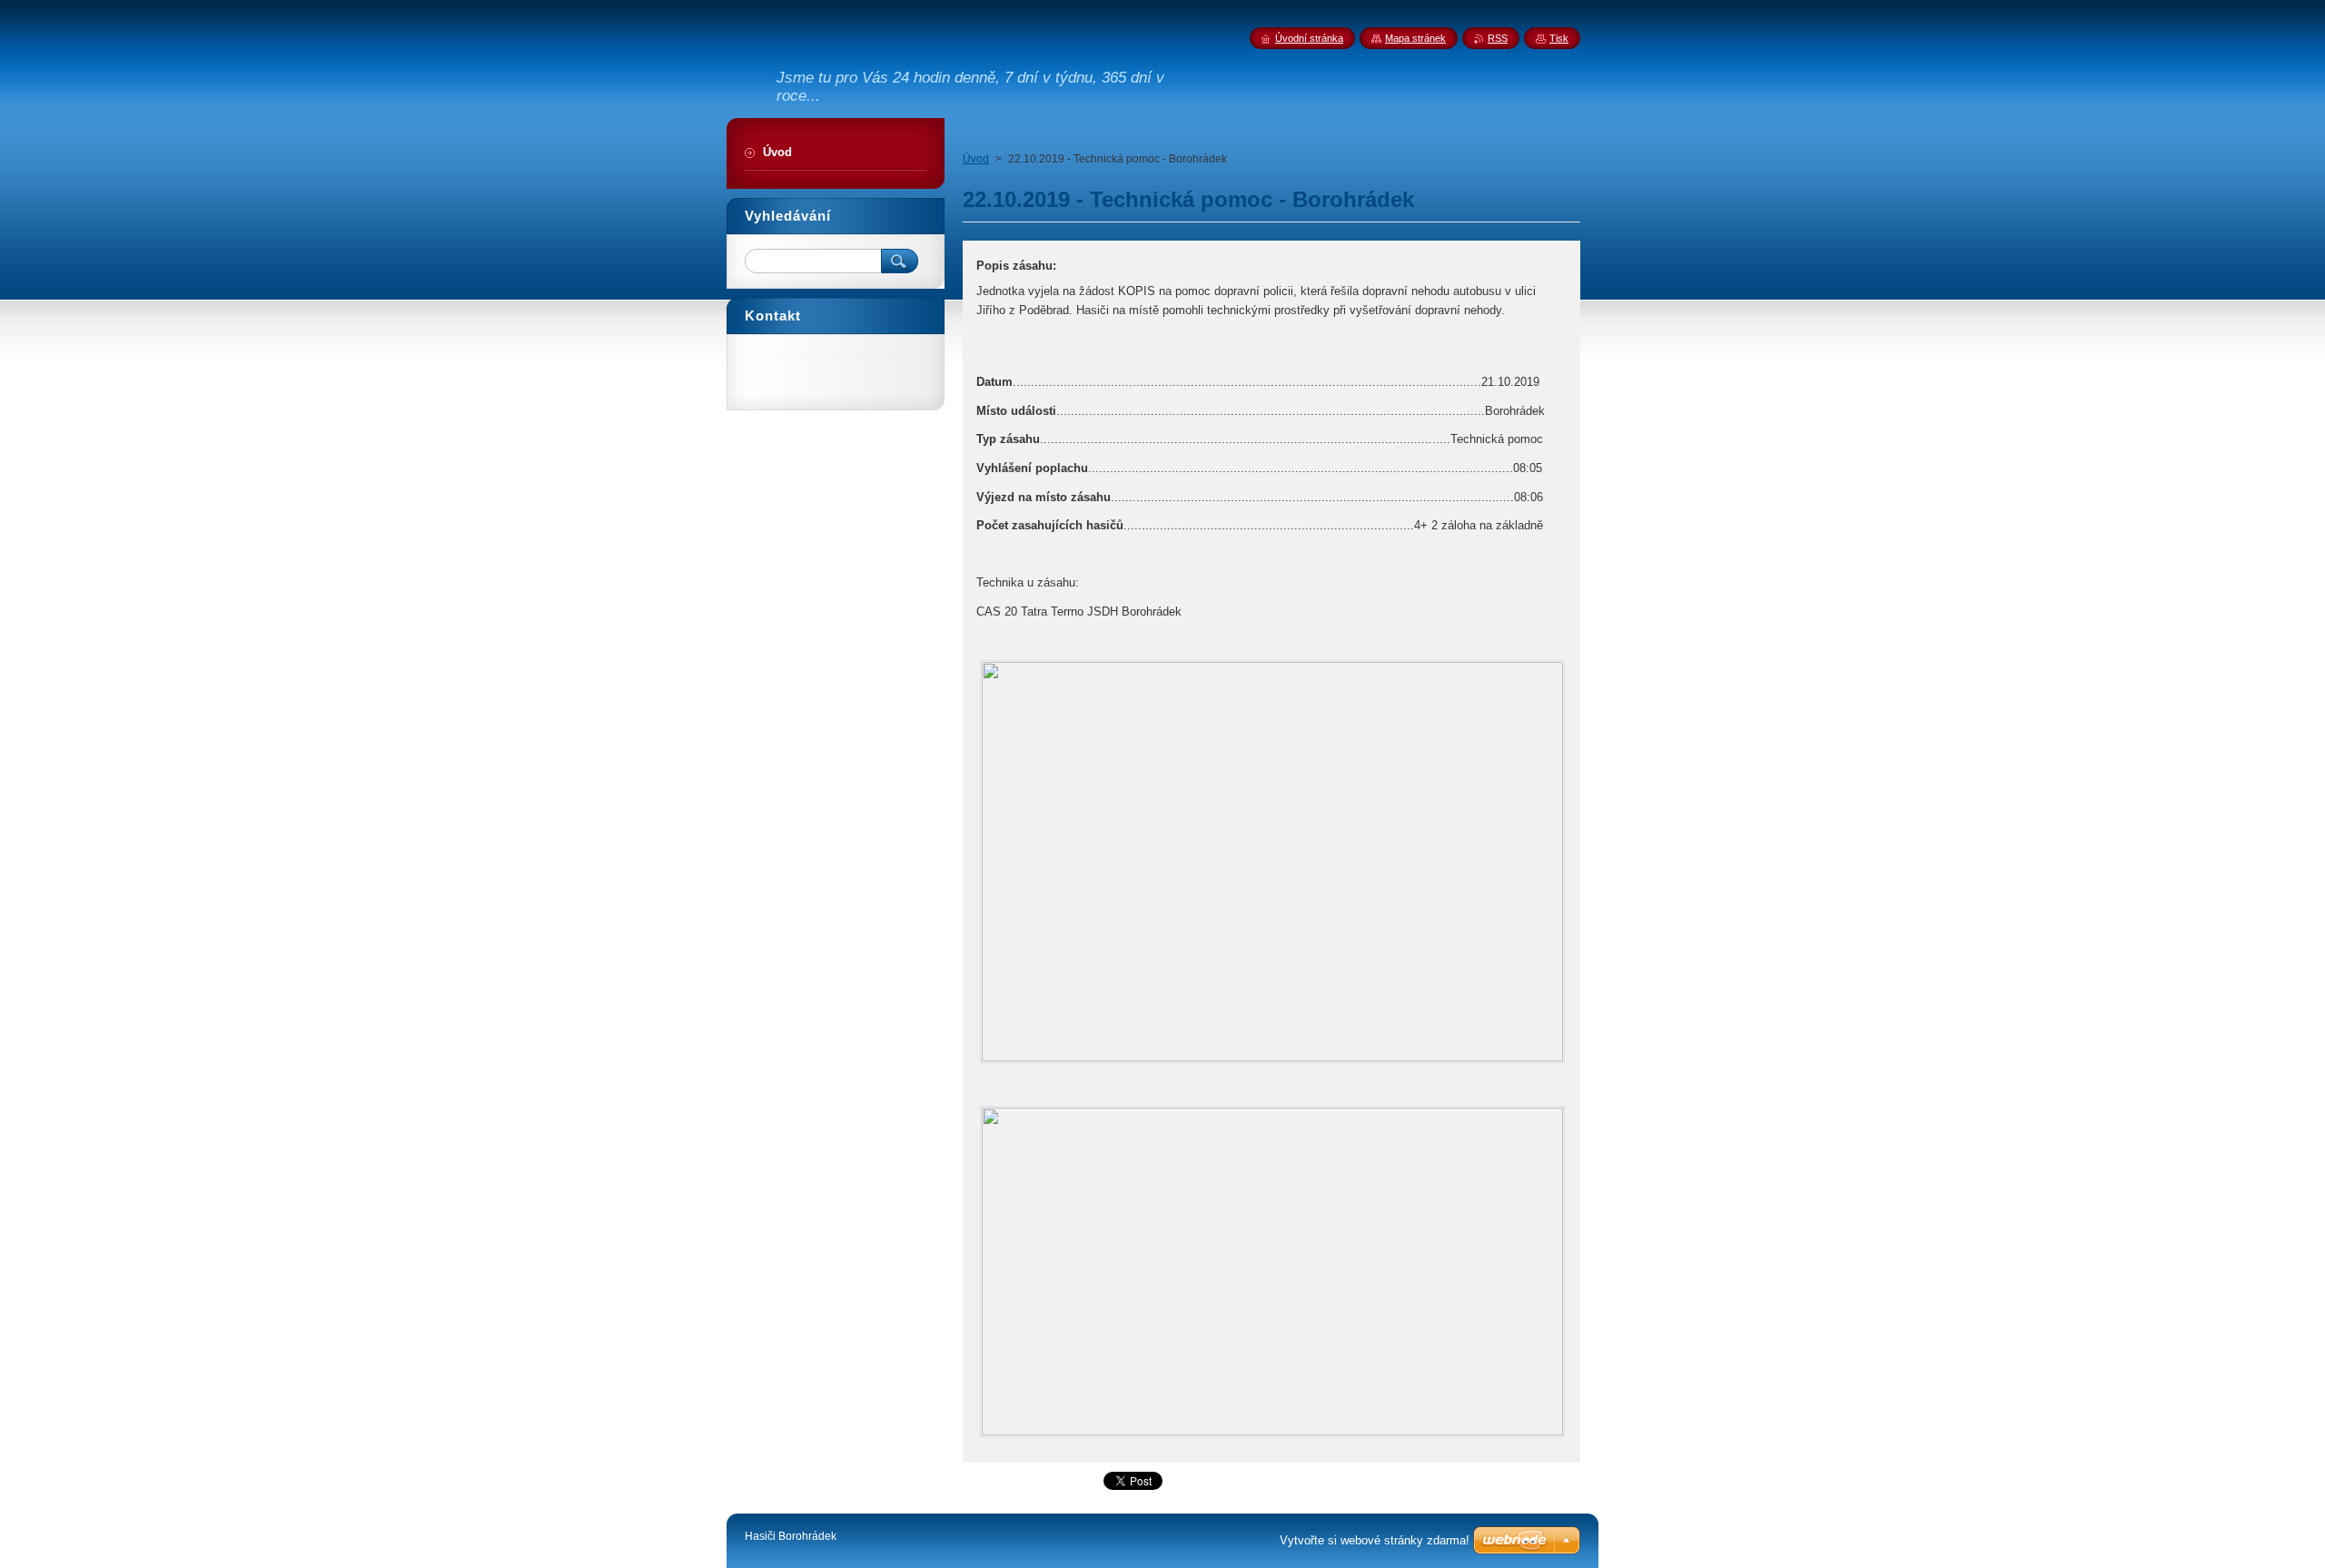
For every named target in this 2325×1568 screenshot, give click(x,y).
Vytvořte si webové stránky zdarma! (1375, 1540)
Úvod (976, 159)
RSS (1498, 38)
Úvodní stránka (1309, 38)
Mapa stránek (1415, 38)
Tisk (1559, 38)
